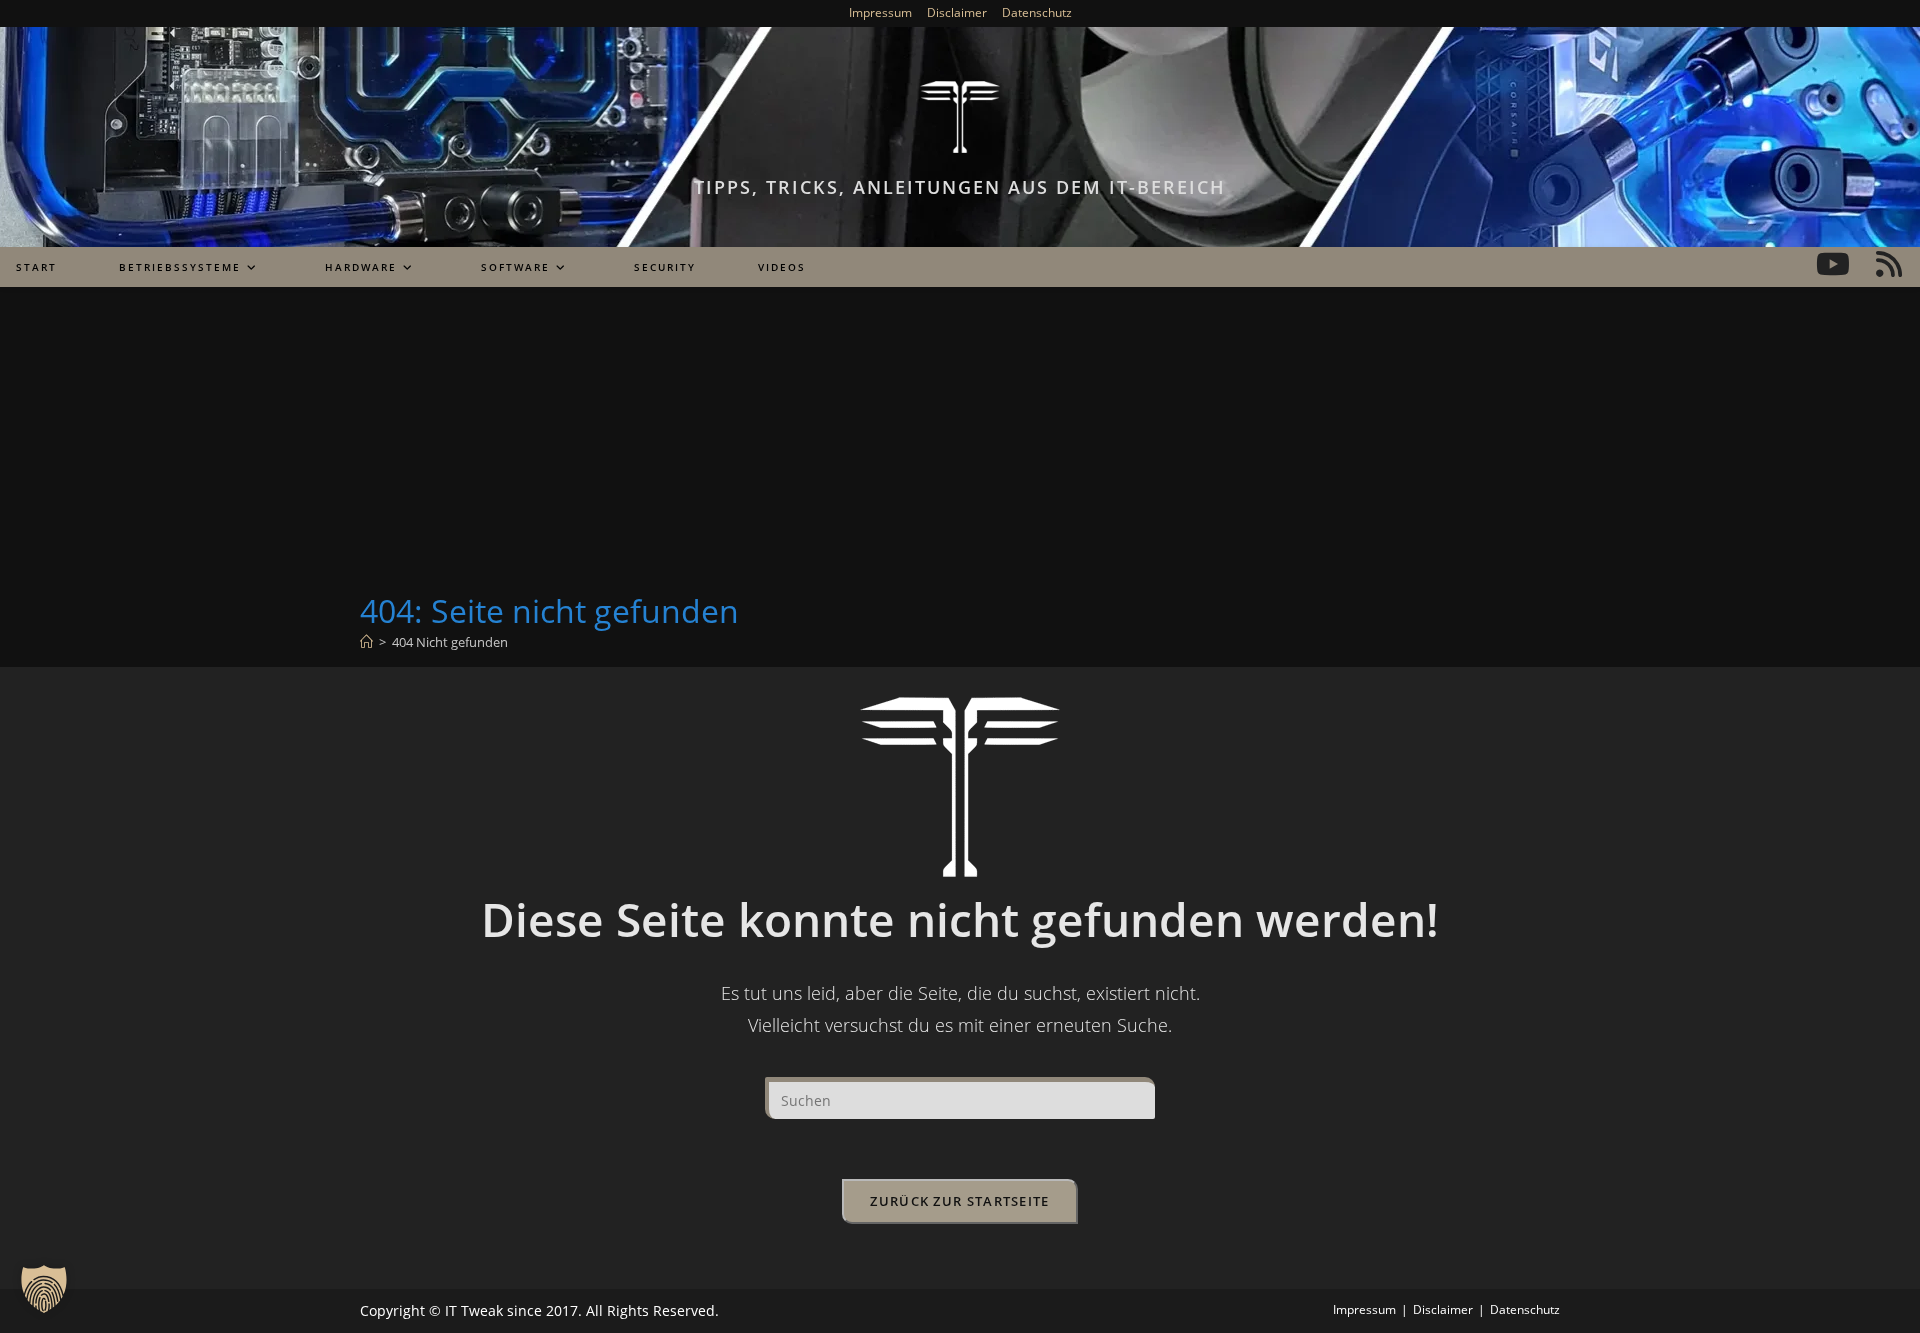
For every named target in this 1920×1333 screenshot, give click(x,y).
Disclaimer (957, 12)
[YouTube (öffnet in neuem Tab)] (1833, 264)
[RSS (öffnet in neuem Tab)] (1889, 264)
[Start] (366, 642)
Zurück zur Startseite (959, 1201)
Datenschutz (1037, 12)
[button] (44, 1289)
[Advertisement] (960, 439)
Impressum (880, 12)
